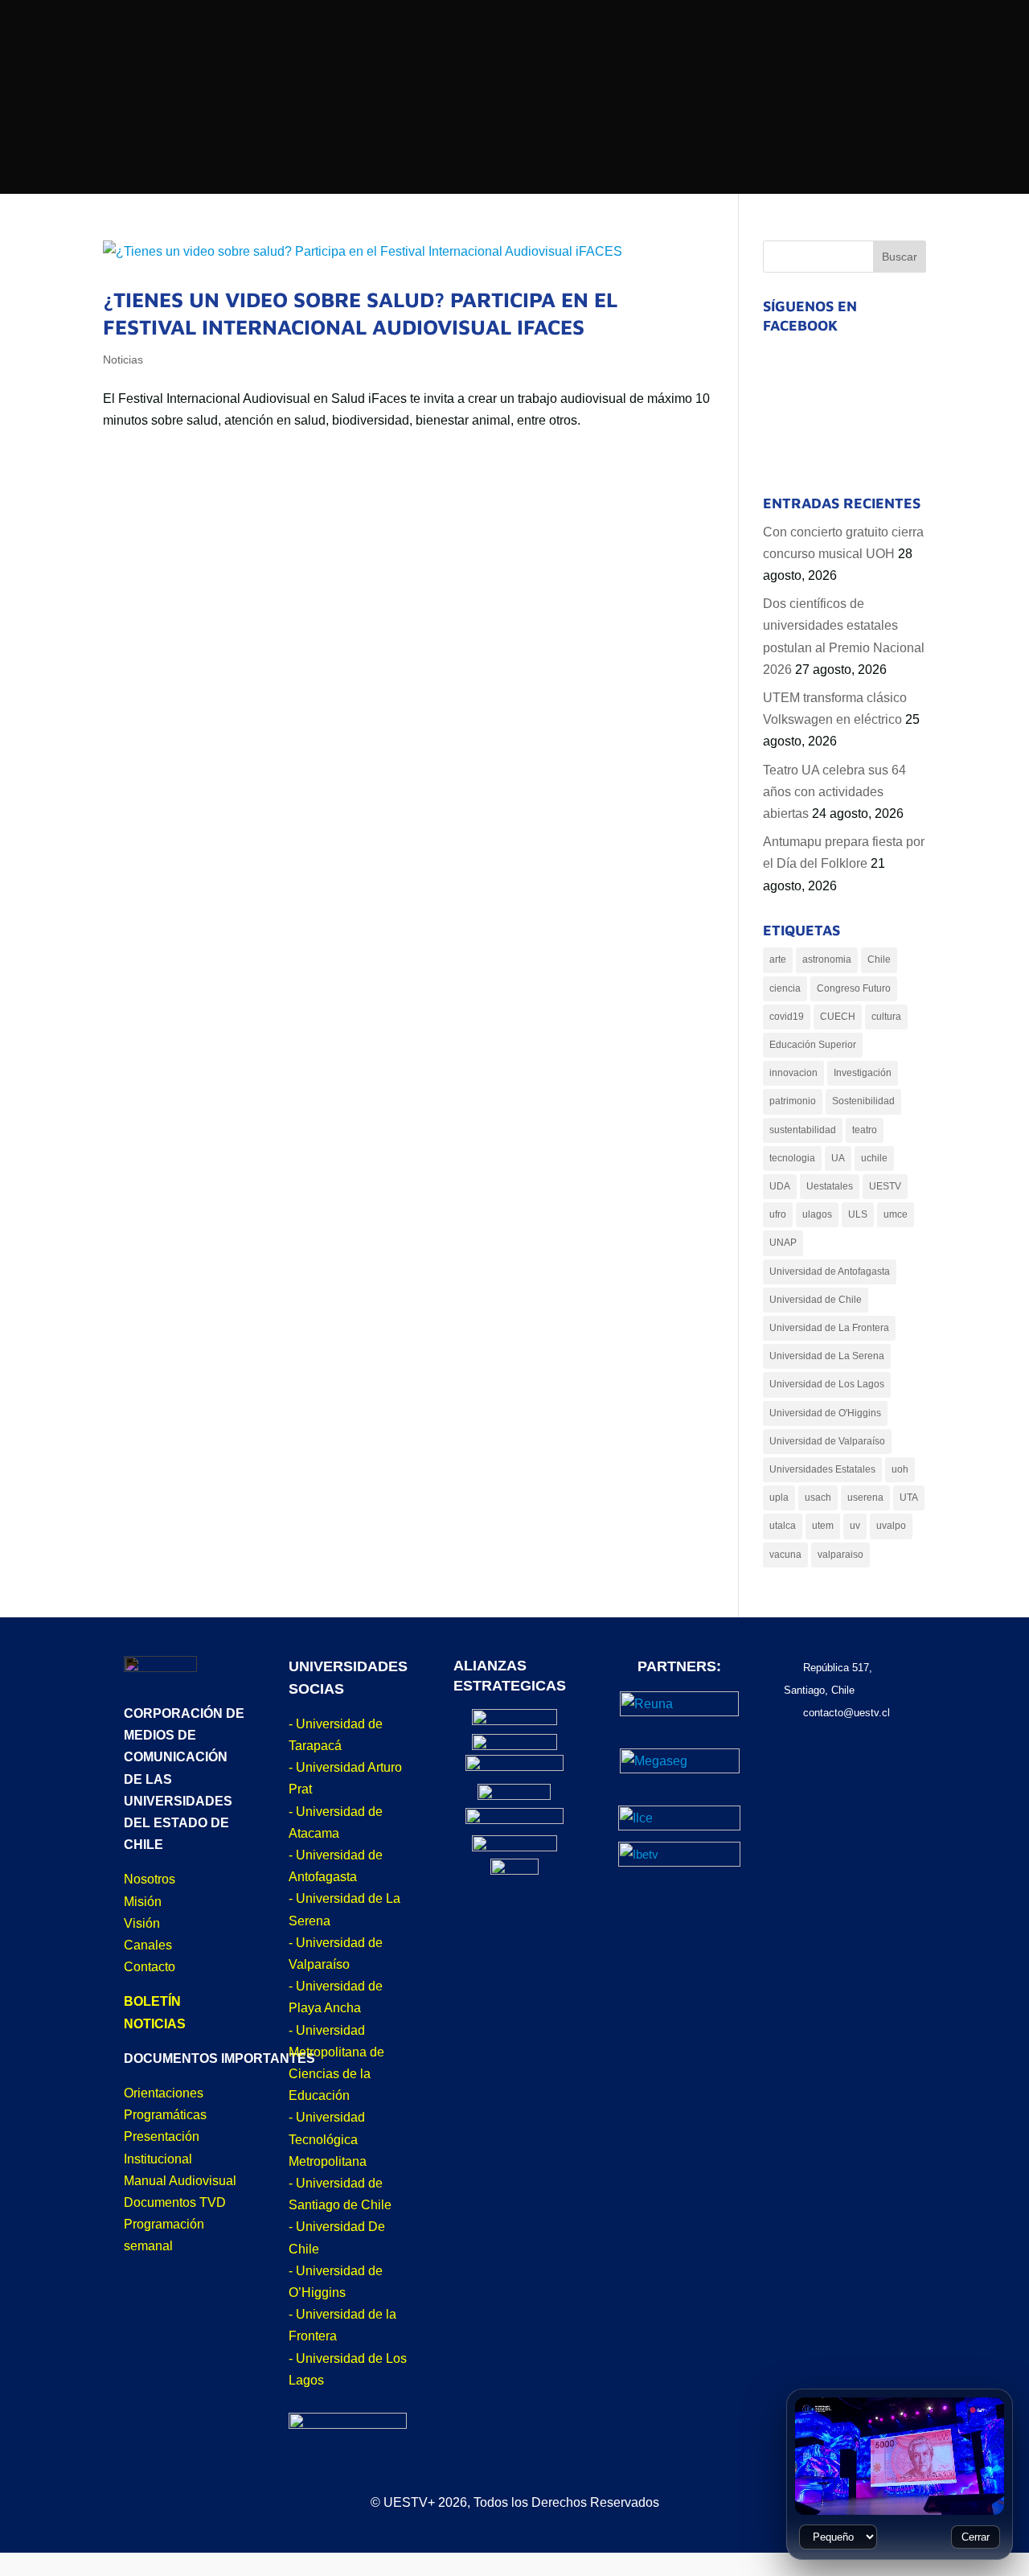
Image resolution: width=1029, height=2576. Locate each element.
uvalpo (891, 1526)
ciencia (785, 988)
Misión (143, 1902)
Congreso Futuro (854, 988)
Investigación (863, 1073)
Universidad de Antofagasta (830, 1272)
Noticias (123, 359)
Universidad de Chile (816, 1300)
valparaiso (840, 1555)
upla (779, 1498)
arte (778, 959)
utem (823, 1526)
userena (865, 1498)
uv (855, 1526)
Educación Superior (813, 1045)
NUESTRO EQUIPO (626, 247)
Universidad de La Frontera (829, 1328)
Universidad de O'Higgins (825, 1413)
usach (818, 1498)
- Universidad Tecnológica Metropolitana (328, 2139)
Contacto (150, 1967)
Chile (879, 959)
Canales (148, 1945)
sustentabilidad (803, 1130)
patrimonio (793, 1101)
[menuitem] (550, 26)
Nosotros (150, 1879)
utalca (783, 1526)
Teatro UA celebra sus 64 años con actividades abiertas (834, 792)
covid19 (787, 1017)
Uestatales (830, 1186)
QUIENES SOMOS (315, 213)
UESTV (885, 1186)
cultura (886, 1017)
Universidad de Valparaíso (827, 1441)
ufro (778, 1214)
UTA (909, 1498)
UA (838, 1158)
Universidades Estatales (822, 1469)
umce (896, 1214)
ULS (858, 1214)
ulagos (817, 1214)
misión (283, 241)
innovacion (793, 1073)
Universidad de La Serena (827, 1356)
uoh (900, 1469)
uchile (874, 1158)
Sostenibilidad (863, 1101)
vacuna (785, 1555)
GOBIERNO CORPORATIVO (652, 216)
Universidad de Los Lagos (827, 1384)
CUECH (838, 1017)
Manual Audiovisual (180, 2181)
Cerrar (976, 2537)
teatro (865, 1130)
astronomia (827, 959)
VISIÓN (282, 268)
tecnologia (792, 1158)
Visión (142, 1923)
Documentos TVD (175, 2202)
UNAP (783, 1243)
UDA (780, 1186)
